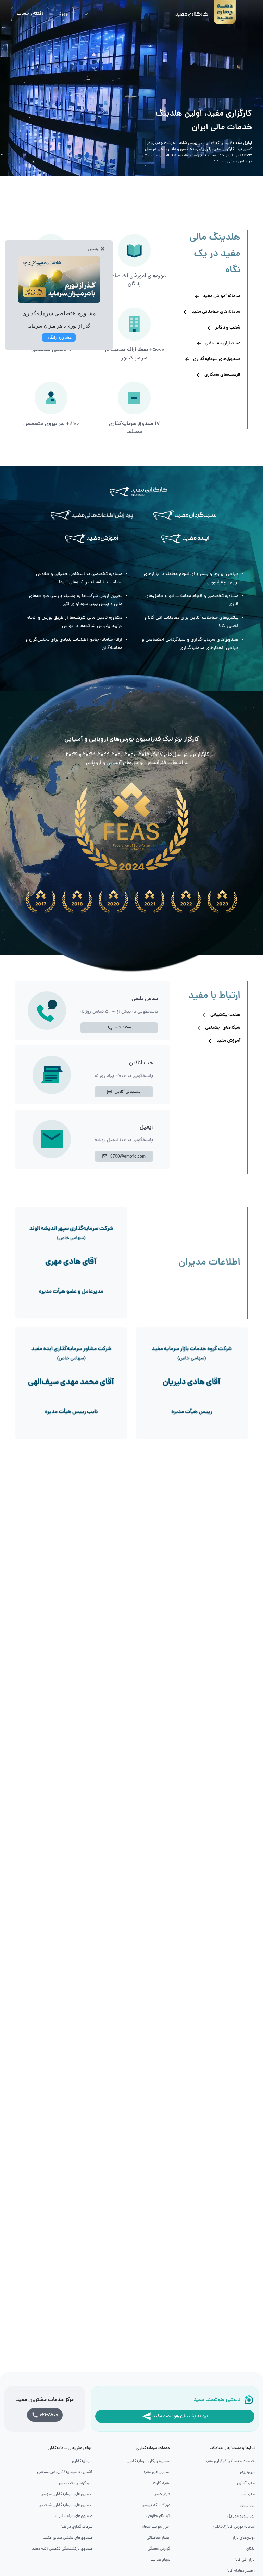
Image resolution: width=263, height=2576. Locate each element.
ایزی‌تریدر (247, 2472)
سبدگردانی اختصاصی (76, 2483)
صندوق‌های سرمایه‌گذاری (217, 359)
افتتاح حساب (30, 14)
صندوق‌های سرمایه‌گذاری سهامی (67, 2494)
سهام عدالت (160, 2560)
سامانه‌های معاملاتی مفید (216, 312)
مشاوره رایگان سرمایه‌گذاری (148, 2461)
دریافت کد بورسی (156, 2505)
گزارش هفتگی (159, 2549)
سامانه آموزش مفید (222, 296)
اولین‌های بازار (244, 2538)
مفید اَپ (248, 2494)
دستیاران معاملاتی (223, 343)
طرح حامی (162, 2494)
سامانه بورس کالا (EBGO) (234, 2527)
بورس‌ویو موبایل (241, 2516)
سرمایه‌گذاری (82, 2461)
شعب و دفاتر (228, 328)
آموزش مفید (228, 1041)
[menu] (247, 14)
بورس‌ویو (247, 2505)
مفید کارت (162, 2483)
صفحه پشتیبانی (225, 1015)
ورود (63, 14)
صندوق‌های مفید (156, 2472)
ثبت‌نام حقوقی (158, 2516)
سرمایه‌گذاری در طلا (77, 2527)
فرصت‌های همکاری (222, 375)
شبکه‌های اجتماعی (223, 1028)
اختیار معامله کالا (241, 2571)
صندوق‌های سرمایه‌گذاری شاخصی (66, 2505)
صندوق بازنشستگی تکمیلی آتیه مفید (62, 2549)
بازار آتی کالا (245, 2560)
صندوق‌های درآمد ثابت (74, 2516)
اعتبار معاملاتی (158, 2538)
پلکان (251, 2549)
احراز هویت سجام (156, 2527)
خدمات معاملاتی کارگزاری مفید (230, 2461)
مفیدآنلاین (246, 2483)
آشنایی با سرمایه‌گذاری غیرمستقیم (65, 2472)
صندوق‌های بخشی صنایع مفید (68, 2538)
